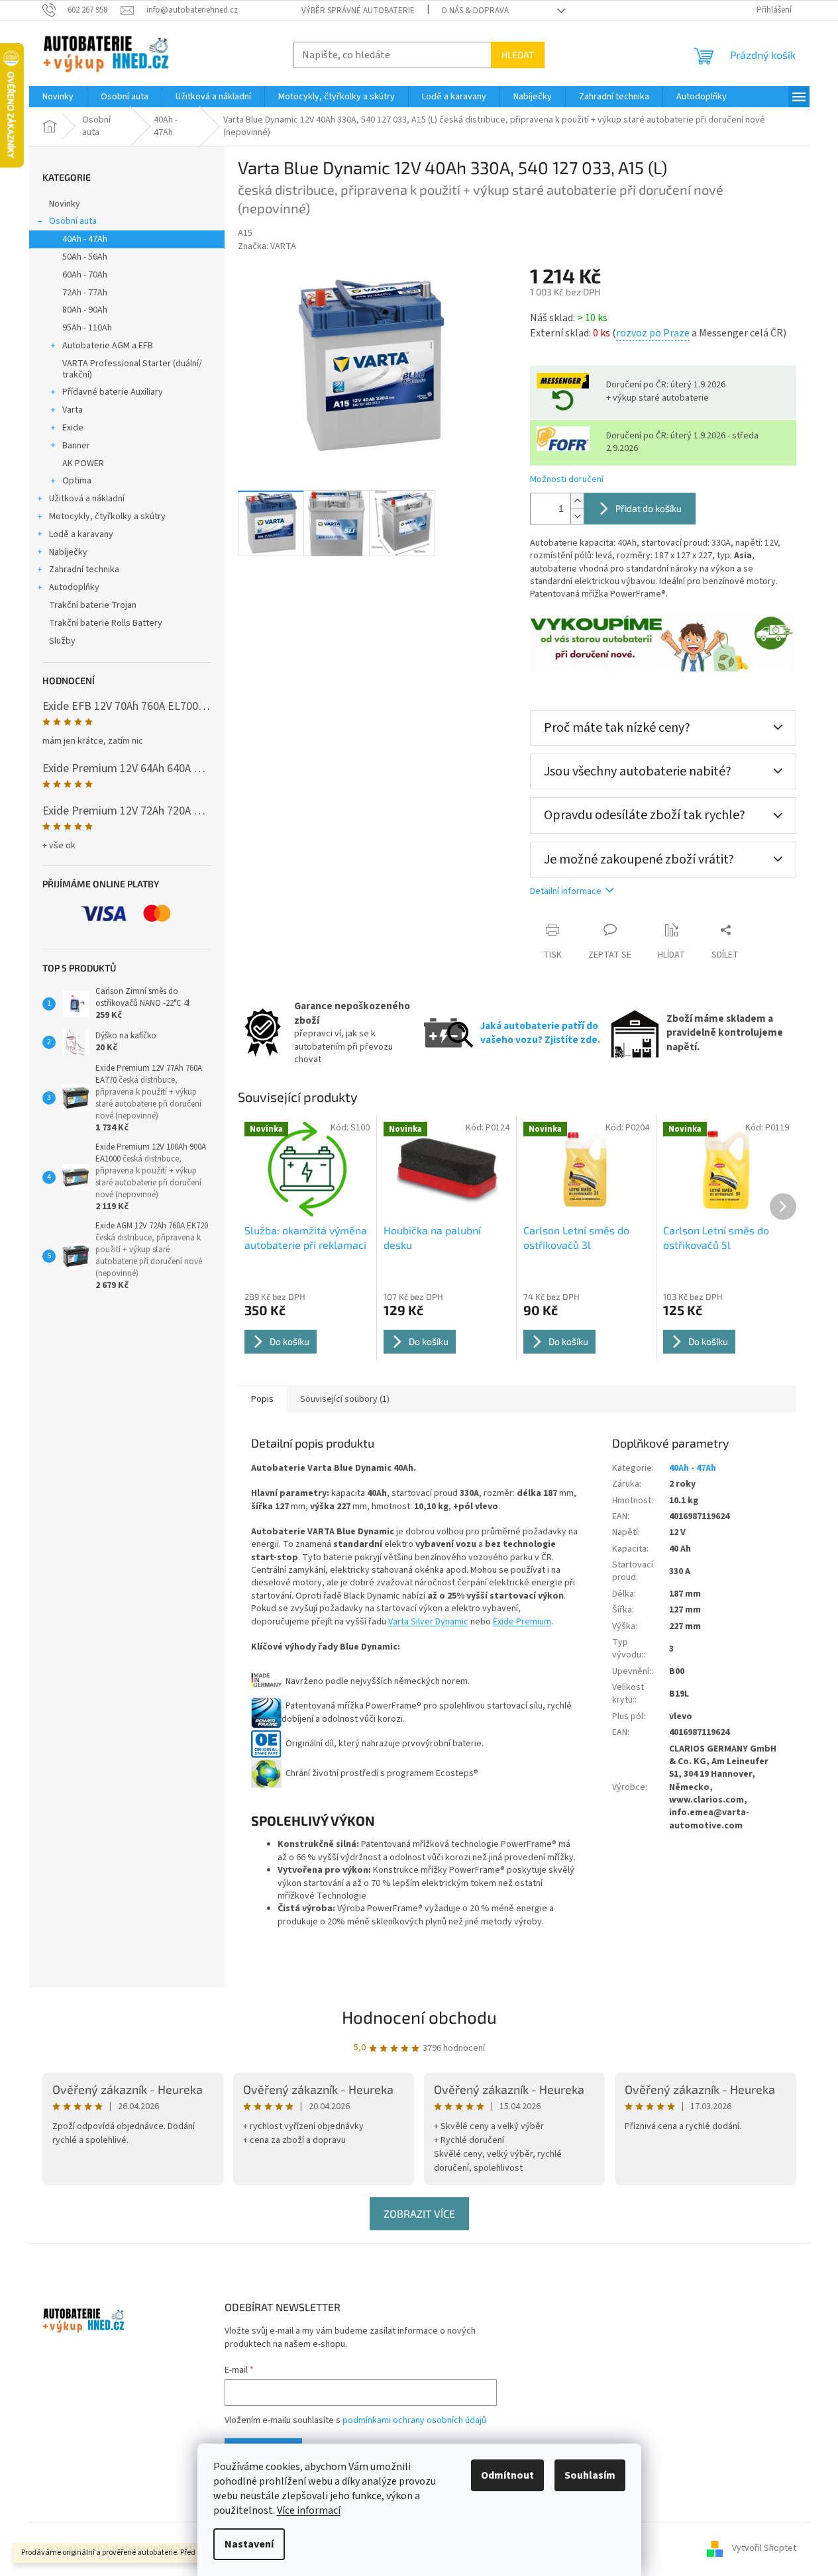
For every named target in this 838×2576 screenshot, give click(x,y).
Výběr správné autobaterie (358, 11)
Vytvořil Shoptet (764, 2548)
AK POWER (83, 464)
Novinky (65, 204)
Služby (62, 641)
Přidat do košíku (649, 508)
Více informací (309, 2510)
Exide (73, 428)
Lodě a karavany (81, 534)
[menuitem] (58, 97)
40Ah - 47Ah (85, 239)
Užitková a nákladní (87, 499)
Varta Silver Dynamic (428, 1622)
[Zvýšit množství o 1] (577, 501)
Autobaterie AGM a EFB (108, 346)
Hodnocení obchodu (419, 2017)
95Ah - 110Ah (87, 328)
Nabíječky (68, 552)
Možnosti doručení (567, 480)
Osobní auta (73, 221)
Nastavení (249, 2544)
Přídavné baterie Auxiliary (113, 392)
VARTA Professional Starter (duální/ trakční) (132, 369)
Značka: (267, 246)
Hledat (518, 55)
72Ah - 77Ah (85, 293)
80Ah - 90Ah (85, 310)
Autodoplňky (74, 587)
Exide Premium (522, 1622)
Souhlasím (590, 2475)
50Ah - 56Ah (85, 257)
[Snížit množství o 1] (577, 516)
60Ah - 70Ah (85, 275)
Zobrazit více (419, 2213)
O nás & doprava (475, 11)
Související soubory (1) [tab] (345, 1399)
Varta (73, 410)
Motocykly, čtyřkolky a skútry (107, 517)
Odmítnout (507, 2475)
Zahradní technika (84, 570)
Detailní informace (566, 891)
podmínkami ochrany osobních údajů (414, 2420)
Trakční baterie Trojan (93, 605)
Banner (76, 446)
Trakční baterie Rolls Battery (106, 623)
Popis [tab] (262, 1399)
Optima (77, 481)
